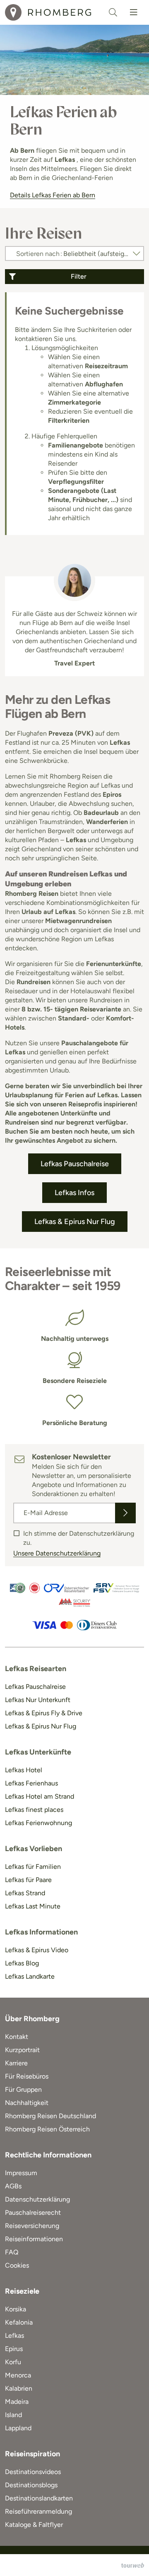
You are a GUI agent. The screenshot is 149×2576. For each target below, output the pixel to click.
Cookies (17, 2265)
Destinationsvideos (33, 2472)
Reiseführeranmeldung (38, 2511)
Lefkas (14, 2336)
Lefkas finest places (34, 1810)
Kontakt (17, 2037)
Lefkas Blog (22, 1963)
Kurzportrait (22, 2050)
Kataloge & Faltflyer (34, 2525)
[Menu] (134, 12)
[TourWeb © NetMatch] (133, 2565)
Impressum (21, 2173)
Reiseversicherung (32, 2226)
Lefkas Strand (25, 1893)
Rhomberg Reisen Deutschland (50, 2116)
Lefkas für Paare (28, 1880)
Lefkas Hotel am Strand (40, 1796)
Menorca (18, 2375)
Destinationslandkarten (39, 2498)
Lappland (18, 2428)
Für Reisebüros (27, 2076)
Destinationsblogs (31, 2485)
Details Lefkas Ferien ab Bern (53, 195)
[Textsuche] (113, 12)
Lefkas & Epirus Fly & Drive (44, 1713)
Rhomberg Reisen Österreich (47, 2129)
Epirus (14, 2349)
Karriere (16, 2063)
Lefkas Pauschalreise (35, 1687)
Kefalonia (19, 2322)
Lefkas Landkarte (30, 1976)
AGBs (13, 2186)
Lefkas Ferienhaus (31, 1783)
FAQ (12, 2252)
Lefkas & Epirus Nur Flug (41, 1726)
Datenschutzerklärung (37, 2199)
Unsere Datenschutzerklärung (57, 1553)
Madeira (17, 2402)
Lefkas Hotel (24, 1770)
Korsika (16, 2309)
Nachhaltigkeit (27, 2103)
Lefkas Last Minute (33, 1906)
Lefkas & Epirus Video (37, 1950)
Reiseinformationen (34, 2239)
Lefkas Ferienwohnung (38, 1823)
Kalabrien (19, 2388)
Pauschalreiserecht (33, 2213)
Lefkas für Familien (33, 1867)
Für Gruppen (23, 2089)
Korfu (13, 2362)
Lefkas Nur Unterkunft (38, 1700)
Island (13, 2415)
